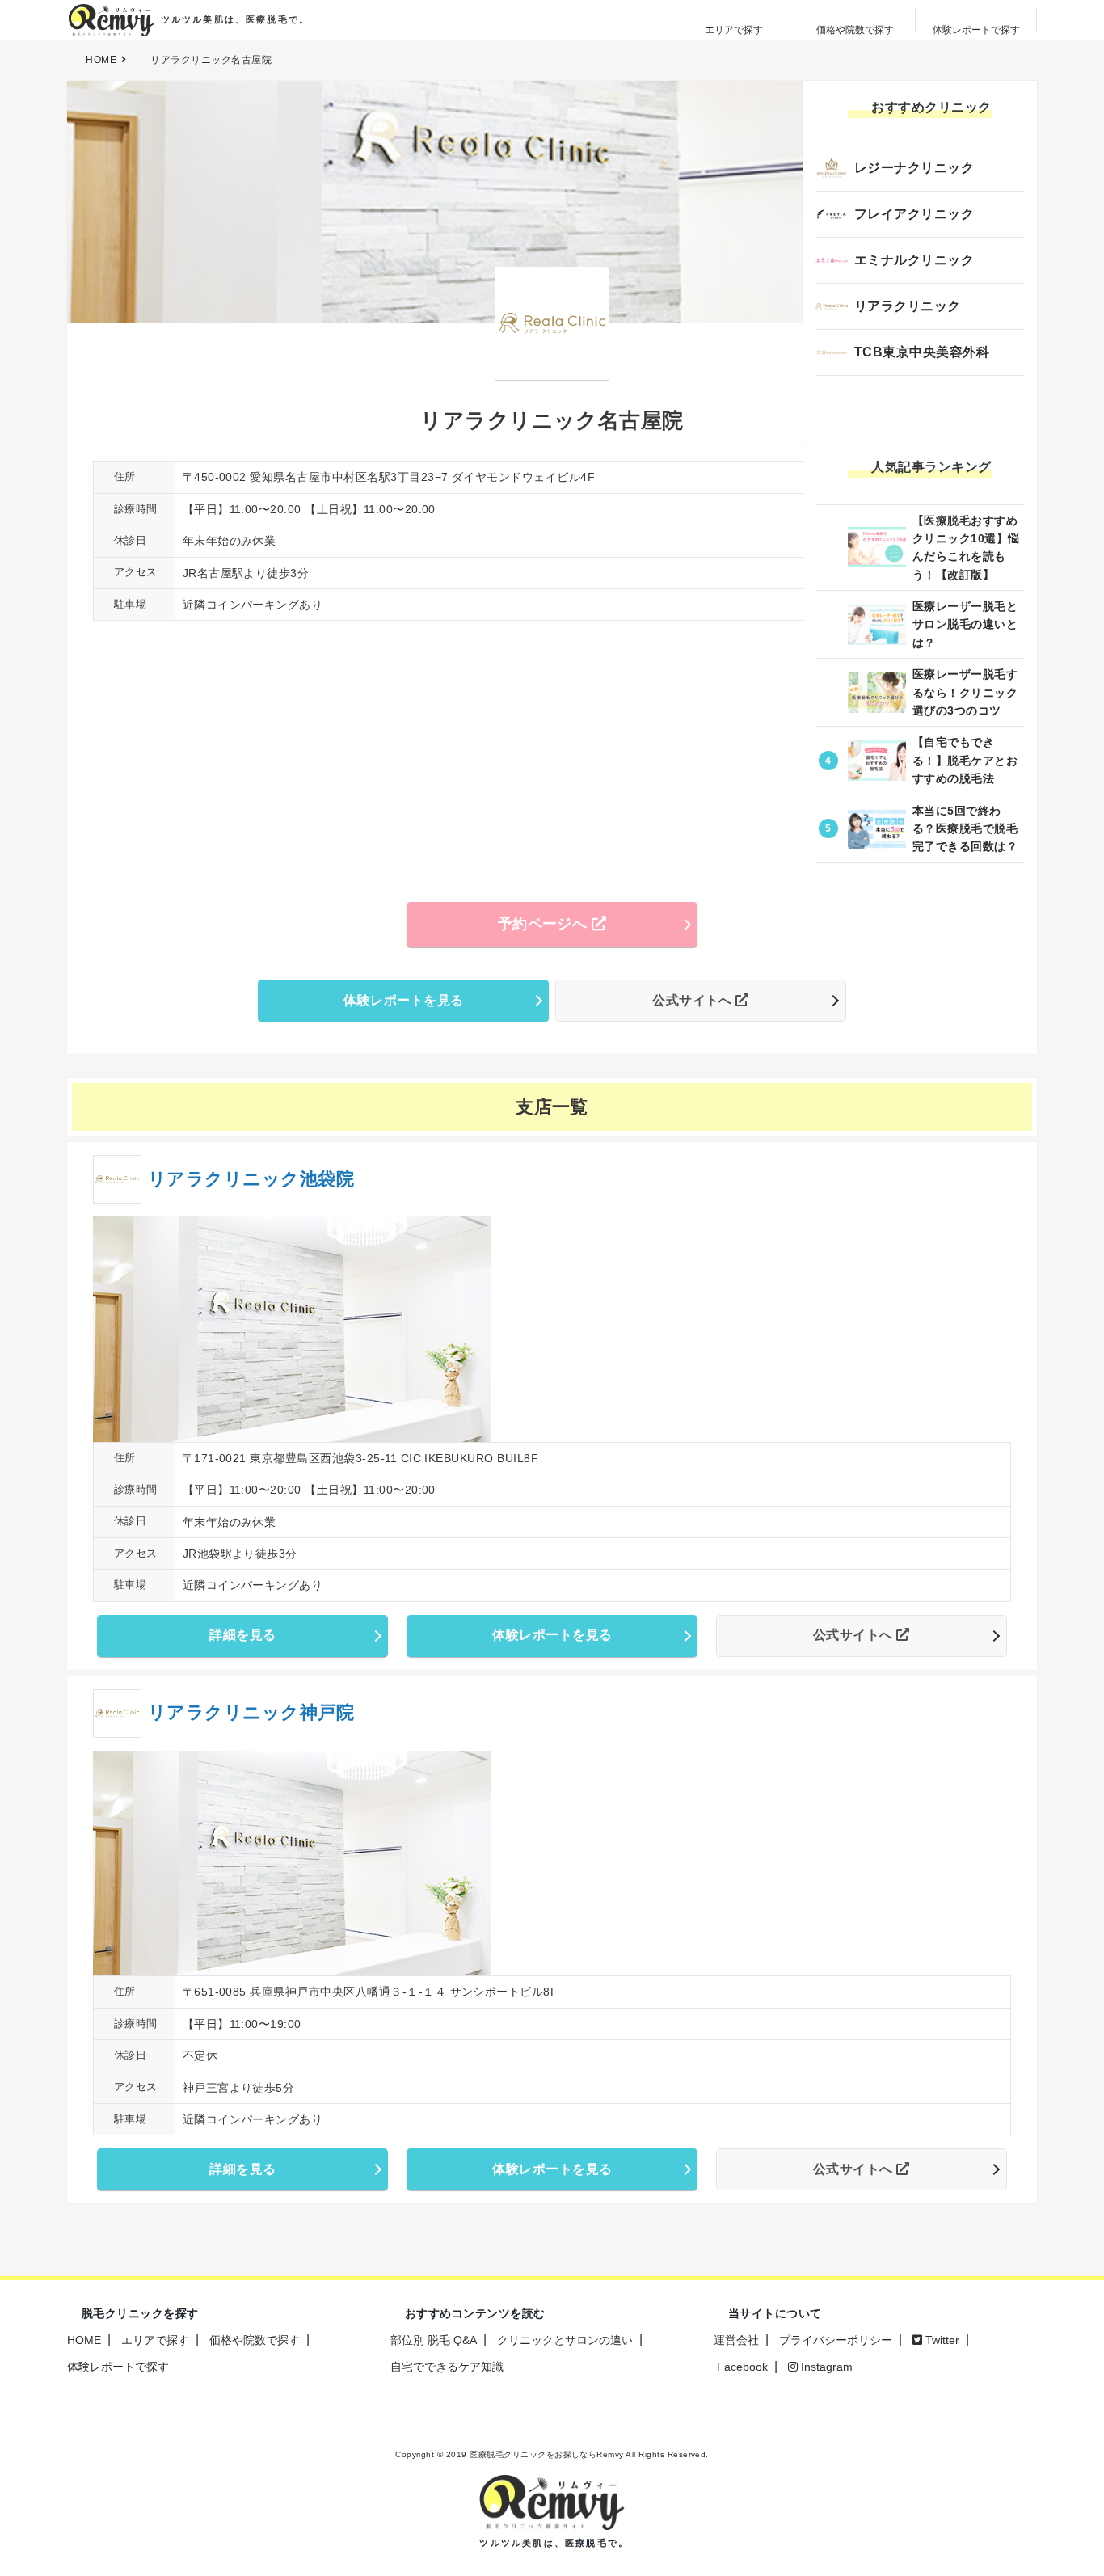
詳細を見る (242, 1635)
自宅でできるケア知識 (447, 2367)
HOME (84, 2340)
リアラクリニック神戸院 (251, 1712)
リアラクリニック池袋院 (251, 1179)
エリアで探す (155, 2340)
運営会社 (736, 2340)
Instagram (825, 2367)
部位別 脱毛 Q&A (434, 2340)
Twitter (941, 2340)
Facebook (741, 2367)
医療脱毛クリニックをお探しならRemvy (547, 2454)
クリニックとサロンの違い (565, 2340)
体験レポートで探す (118, 2367)
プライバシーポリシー (836, 2340)
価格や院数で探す (255, 2340)
